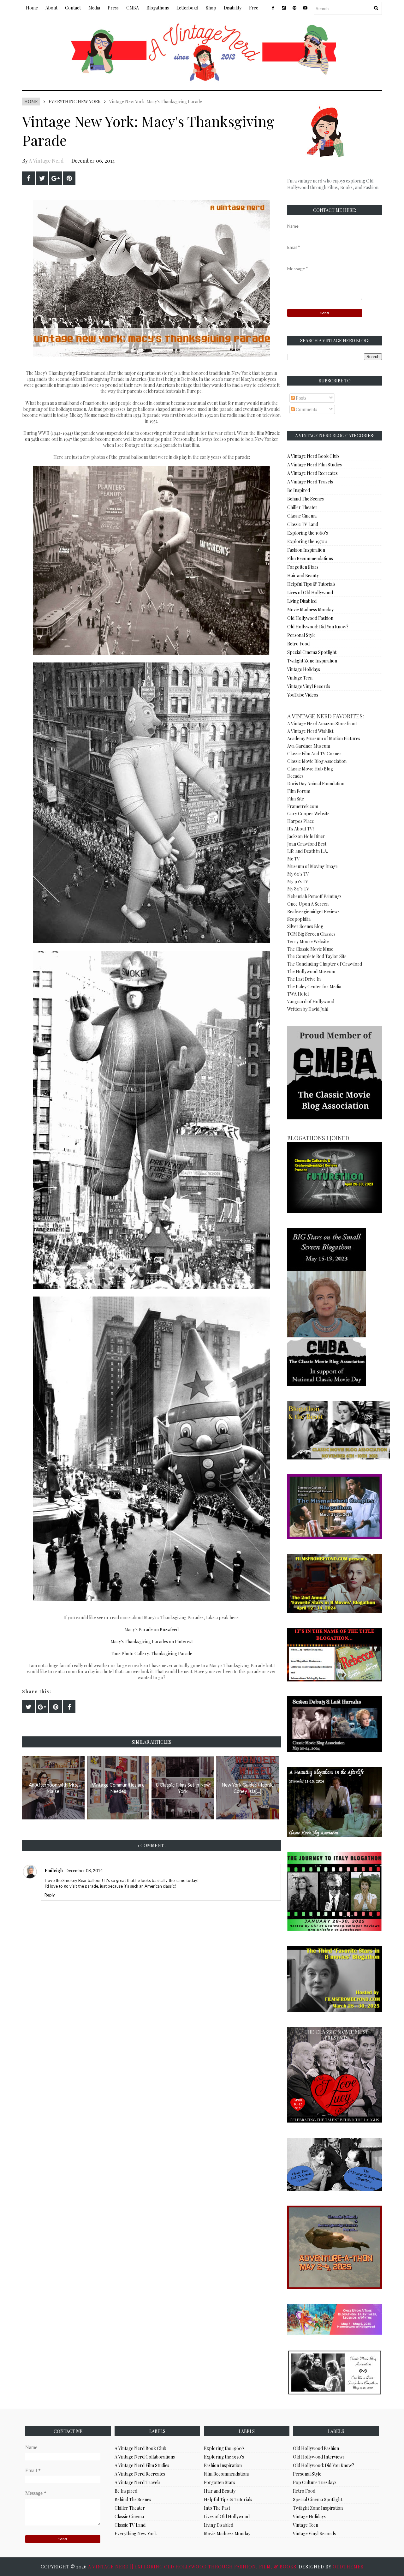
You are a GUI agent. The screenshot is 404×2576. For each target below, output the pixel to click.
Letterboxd (187, 8)
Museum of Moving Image (312, 866)
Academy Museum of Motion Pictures (324, 738)
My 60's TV (298, 874)
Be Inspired (299, 490)
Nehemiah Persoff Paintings (314, 896)
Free (254, 8)
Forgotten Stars (303, 567)
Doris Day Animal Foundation (316, 784)
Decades (295, 776)
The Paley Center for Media (314, 987)
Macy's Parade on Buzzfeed (151, 1629)
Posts (301, 398)
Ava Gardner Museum (309, 746)
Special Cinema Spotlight (312, 652)
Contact (73, 8)
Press (113, 8)
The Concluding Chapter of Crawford (325, 964)
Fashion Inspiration (306, 550)
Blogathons (158, 8)
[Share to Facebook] (28, 178)
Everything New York (75, 102)
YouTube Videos (303, 695)
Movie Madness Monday (310, 610)
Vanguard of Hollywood (311, 1001)
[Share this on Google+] (56, 178)
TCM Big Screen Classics (311, 934)
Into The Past (217, 2508)
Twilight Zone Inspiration (312, 661)
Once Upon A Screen (308, 904)
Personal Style (301, 635)
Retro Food (298, 644)
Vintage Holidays (304, 669)
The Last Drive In (304, 979)
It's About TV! (300, 829)
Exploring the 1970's (307, 541)
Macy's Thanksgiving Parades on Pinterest (152, 1641)
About (51, 8)
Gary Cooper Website (308, 814)
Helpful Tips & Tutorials (311, 584)
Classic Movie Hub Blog (310, 769)
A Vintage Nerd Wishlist (310, 731)
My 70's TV (298, 881)
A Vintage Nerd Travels (310, 482)
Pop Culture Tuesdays (315, 2482)
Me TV (294, 859)
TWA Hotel (298, 994)
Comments (306, 409)
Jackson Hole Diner (306, 836)
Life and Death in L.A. (308, 851)
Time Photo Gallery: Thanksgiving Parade (151, 1653)
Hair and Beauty (303, 575)
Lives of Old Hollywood (310, 593)
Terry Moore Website (308, 941)
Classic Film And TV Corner (314, 754)
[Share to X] (42, 178)
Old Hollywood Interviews (319, 2457)
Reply (50, 1895)
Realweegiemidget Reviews (313, 911)
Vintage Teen (300, 678)
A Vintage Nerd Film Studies (315, 465)
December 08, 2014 (84, 1871)
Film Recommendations (310, 558)
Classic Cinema (302, 516)
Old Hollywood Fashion (310, 618)
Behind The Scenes (306, 499)
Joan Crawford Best (307, 844)
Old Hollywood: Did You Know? (318, 627)
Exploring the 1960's (308, 533)
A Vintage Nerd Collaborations (145, 2457)
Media (94, 8)
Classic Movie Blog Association (317, 761)
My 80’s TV (298, 889)
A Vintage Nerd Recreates (312, 473)
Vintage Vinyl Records (309, 686)
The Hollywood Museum (311, 971)
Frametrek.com (303, 806)
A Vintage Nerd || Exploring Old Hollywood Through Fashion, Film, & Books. (193, 2567)
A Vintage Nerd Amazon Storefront (322, 724)
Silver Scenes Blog (305, 926)
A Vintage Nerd (46, 161)
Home (32, 8)
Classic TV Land (303, 524)
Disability (233, 8)
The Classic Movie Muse (310, 949)
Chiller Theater (302, 507)
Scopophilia (299, 919)
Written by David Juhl (308, 1009)
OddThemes (348, 2567)
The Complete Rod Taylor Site (317, 956)
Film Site (296, 799)
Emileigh (54, 1870)
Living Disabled (302, 601)
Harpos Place (301, 821)
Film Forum (299, 791)
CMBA (133, 8)
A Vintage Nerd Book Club (313, 456)
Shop (211, 8)
